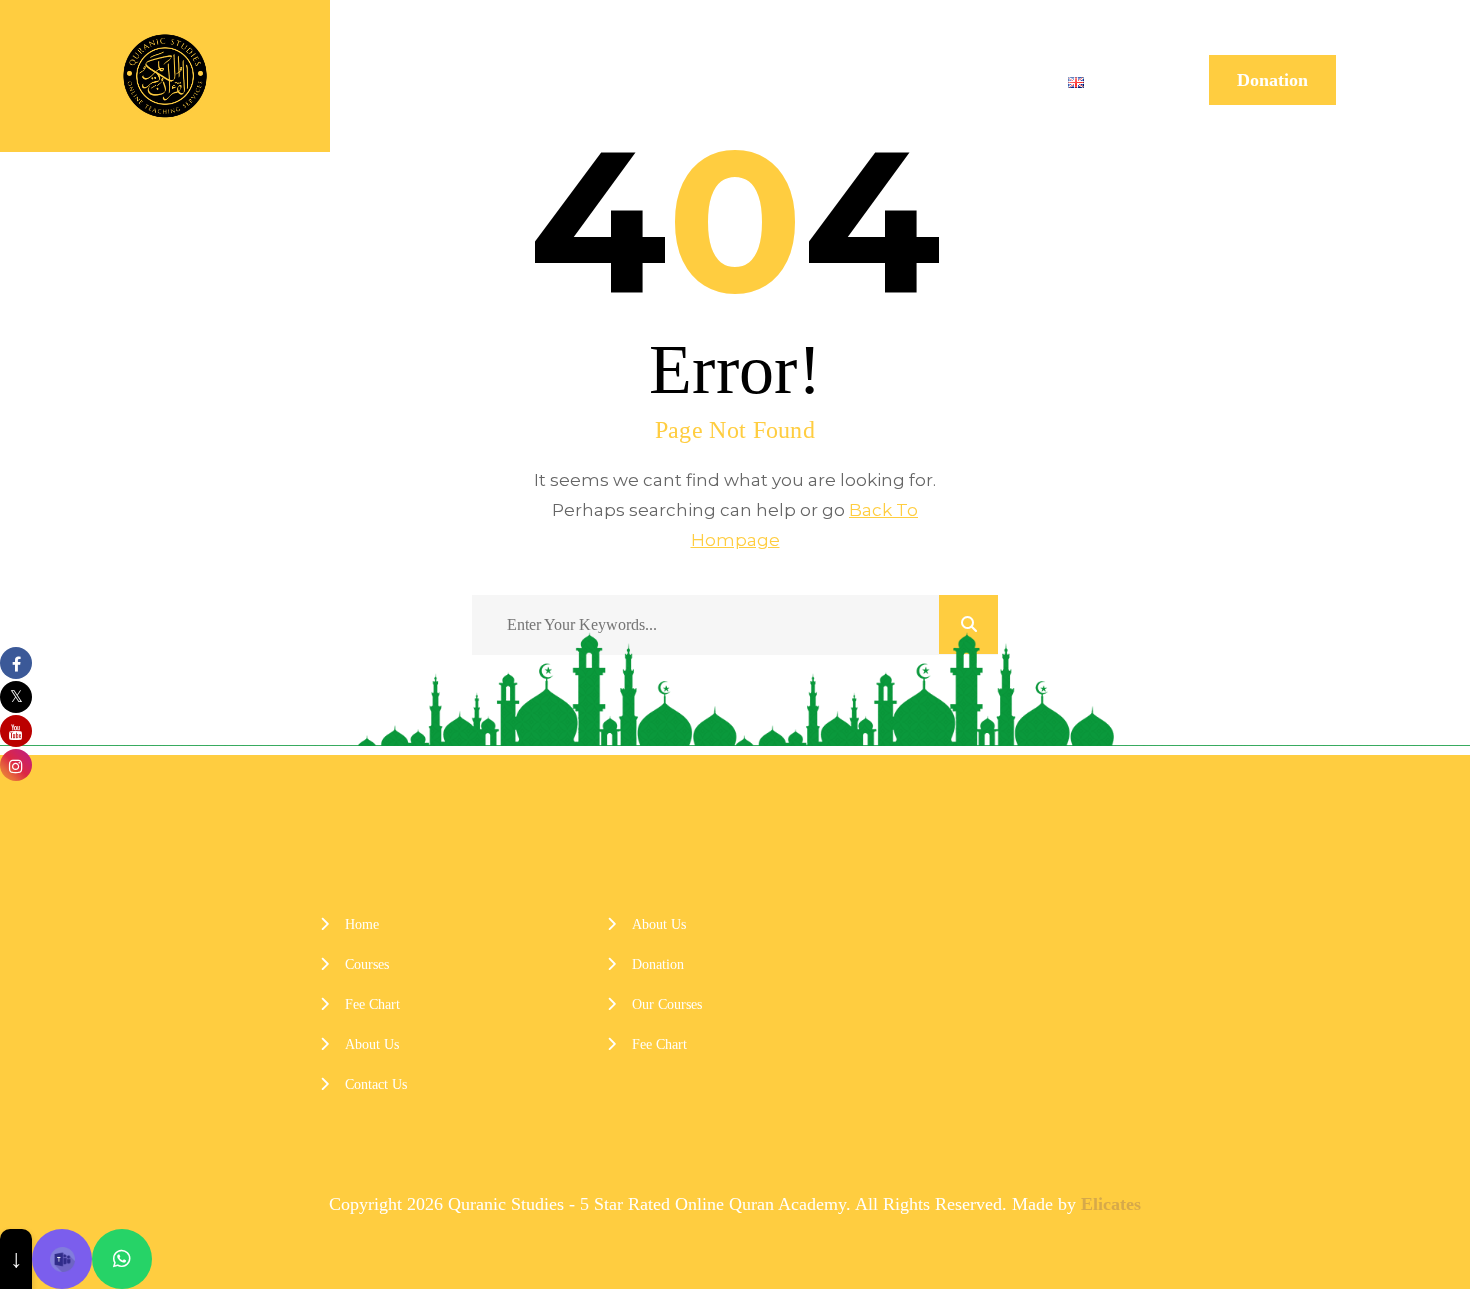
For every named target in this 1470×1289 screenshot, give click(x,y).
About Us (789, 80)
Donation (1272, 80)
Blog (882, 80)
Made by (1076, 1204)
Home (558, 80)
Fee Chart (372, 1004)
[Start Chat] (62, 1259)
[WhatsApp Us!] (122, 1259)
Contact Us (984, 80)
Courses (657, 80)
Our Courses (667, 1004)
